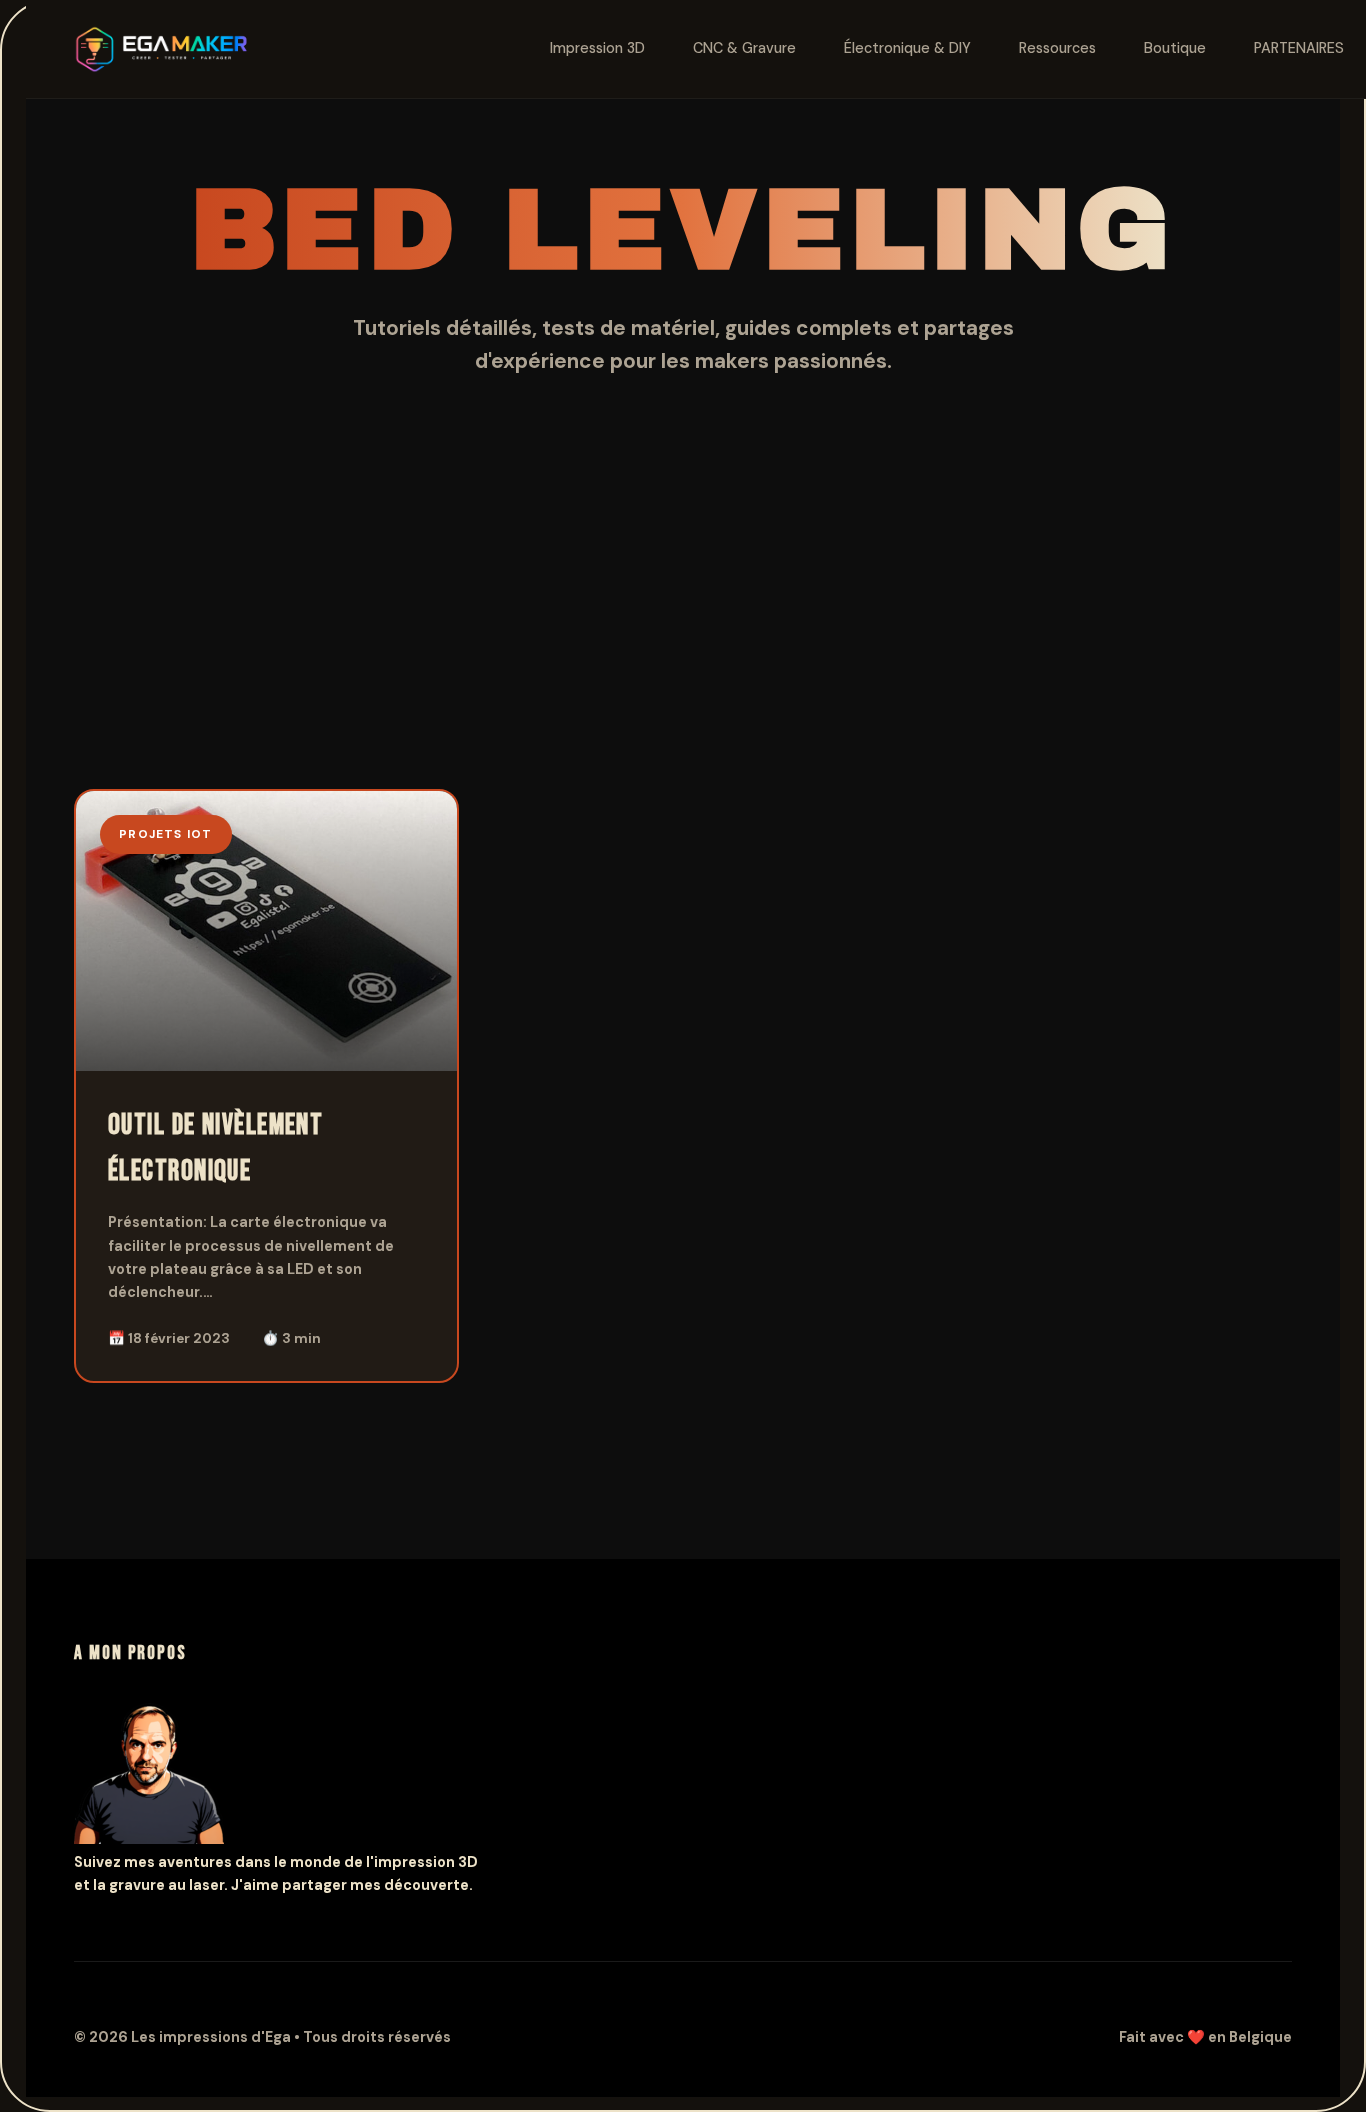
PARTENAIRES (1299, 48)
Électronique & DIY (907, 48)
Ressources (1057, 48)
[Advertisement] (683, 639)
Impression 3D (597, 48)
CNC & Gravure (744, 48)
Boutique (1175, 48)
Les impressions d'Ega (212, 2037)
